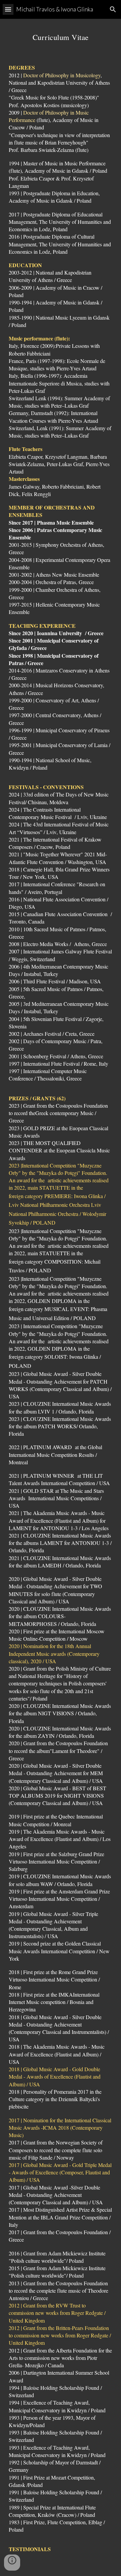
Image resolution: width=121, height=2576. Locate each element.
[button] (8, 9)
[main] (61, 36)
